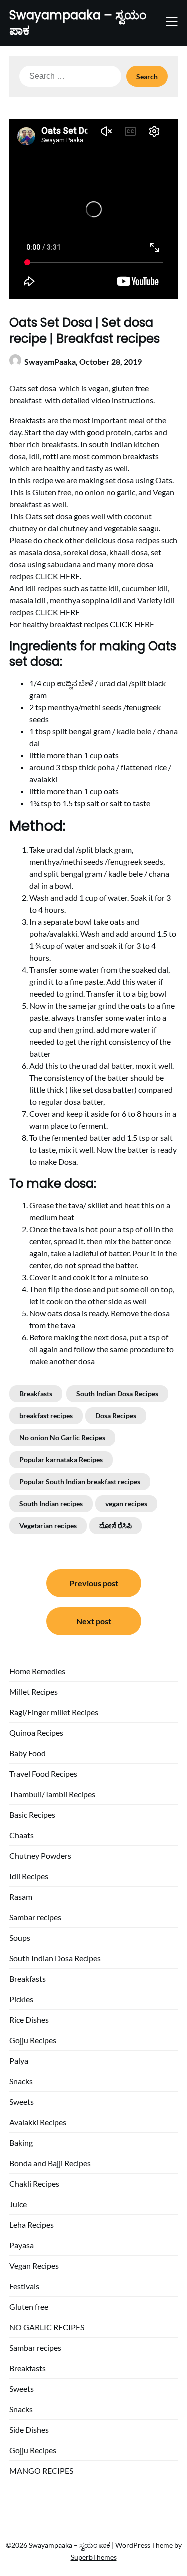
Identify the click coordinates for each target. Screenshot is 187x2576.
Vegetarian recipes (48, 1525)
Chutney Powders (40, 1855)
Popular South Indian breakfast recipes (80, 1481)
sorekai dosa (85, 552)
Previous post (94, 1583)
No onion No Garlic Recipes (62, 1437)
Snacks (21, 2081)
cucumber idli (145, 588)
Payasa (22, 2245)
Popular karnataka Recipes (61, 1459)
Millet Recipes (34, 1691)
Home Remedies (37, 1671)
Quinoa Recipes (36, 1732)
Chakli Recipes (34, 2183)
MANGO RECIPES (41, 2470)
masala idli (27, 600)
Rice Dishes (29, 2019)
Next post (94, 1621)
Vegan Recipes (34, 2265)
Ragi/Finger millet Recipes (54, 1712)
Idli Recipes (29, 1876)
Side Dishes (29, 2429)
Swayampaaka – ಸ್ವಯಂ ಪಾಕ (78, 23)
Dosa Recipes (116, 1415)
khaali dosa (128, 552)
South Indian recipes (51, 1503)
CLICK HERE (132, 624)
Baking (21, 2142)
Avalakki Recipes (38, 2122)
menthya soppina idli (85, 600)
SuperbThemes (94, 2557)
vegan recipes (126, 1503)
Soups (20, 1937)
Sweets (22, 2101)
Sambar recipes (35, 1917)
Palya (19, 2060)
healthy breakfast (52, 624)
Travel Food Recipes (43, 1773)
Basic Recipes (32, 1814)
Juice (18, 2204)
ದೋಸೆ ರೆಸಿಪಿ (115, 1525)
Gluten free (29, 2306)
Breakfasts (36, 1393)
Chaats (22, 1835)
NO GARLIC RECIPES (47, 2327)
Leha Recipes (32, 2224)
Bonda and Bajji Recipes (50, 2163)
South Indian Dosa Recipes (117, 1393)
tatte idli (104, 588)
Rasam (21, 1896)
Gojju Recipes (33, 2040)
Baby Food (28, 1753)
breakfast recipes (46, 1415)
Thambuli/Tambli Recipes (52, 1794)
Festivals (24, 2286)
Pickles (21, 1999)
